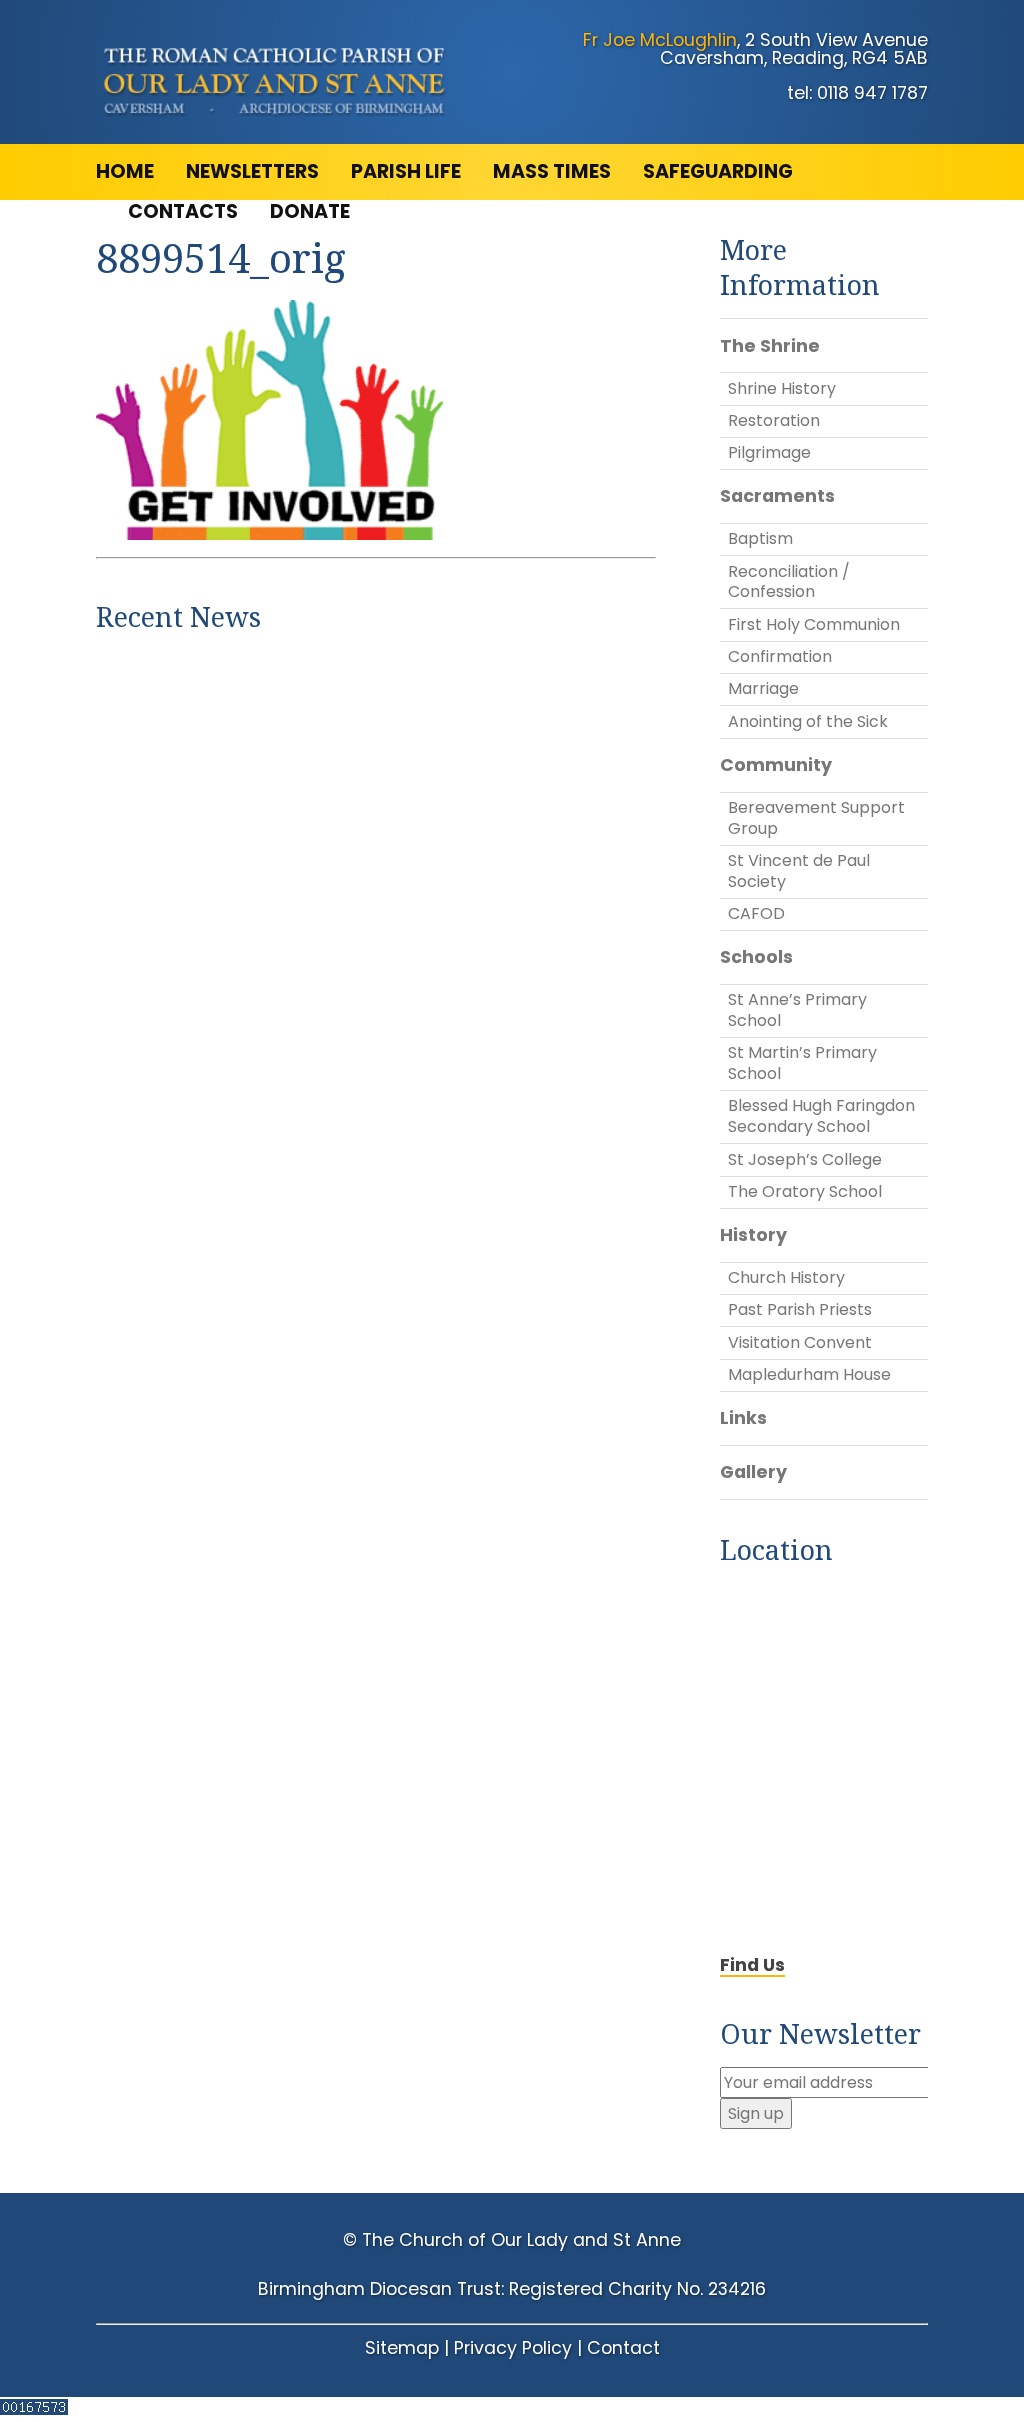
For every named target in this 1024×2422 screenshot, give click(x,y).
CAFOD (756, 913)
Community (776, 765)
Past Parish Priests (800, 1309)
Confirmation (780, 656)
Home (125, 171)
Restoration (774, 420)
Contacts (183, 211)
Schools (756, 957)
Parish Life (406, 171)
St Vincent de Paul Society (799, 871)
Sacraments (777, 496)
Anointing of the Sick (808, 721)
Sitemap (402, 2348)
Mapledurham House (809, 1374)
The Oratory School (805, 1191)
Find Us (752, 1965)
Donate (310, 211)
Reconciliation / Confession (789, 582)
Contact (623, 2348)
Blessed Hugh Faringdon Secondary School (821, 1116)
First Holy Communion (814, 624)
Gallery (753, 1472)
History (753, 1235)
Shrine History (782, 388)
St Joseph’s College (805, 1159)
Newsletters (252, 171)
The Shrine (770, 346)
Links (743, 1418)
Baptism (760, 538)
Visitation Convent (800, 1342)
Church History (786, 1277)
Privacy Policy (513, 2348)
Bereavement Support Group (816, 818)
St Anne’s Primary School (797, 1010)
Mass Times (552, 171)
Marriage (763, 688)
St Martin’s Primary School (802, 1063)
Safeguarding (718, 171)
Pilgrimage (769, 452)
